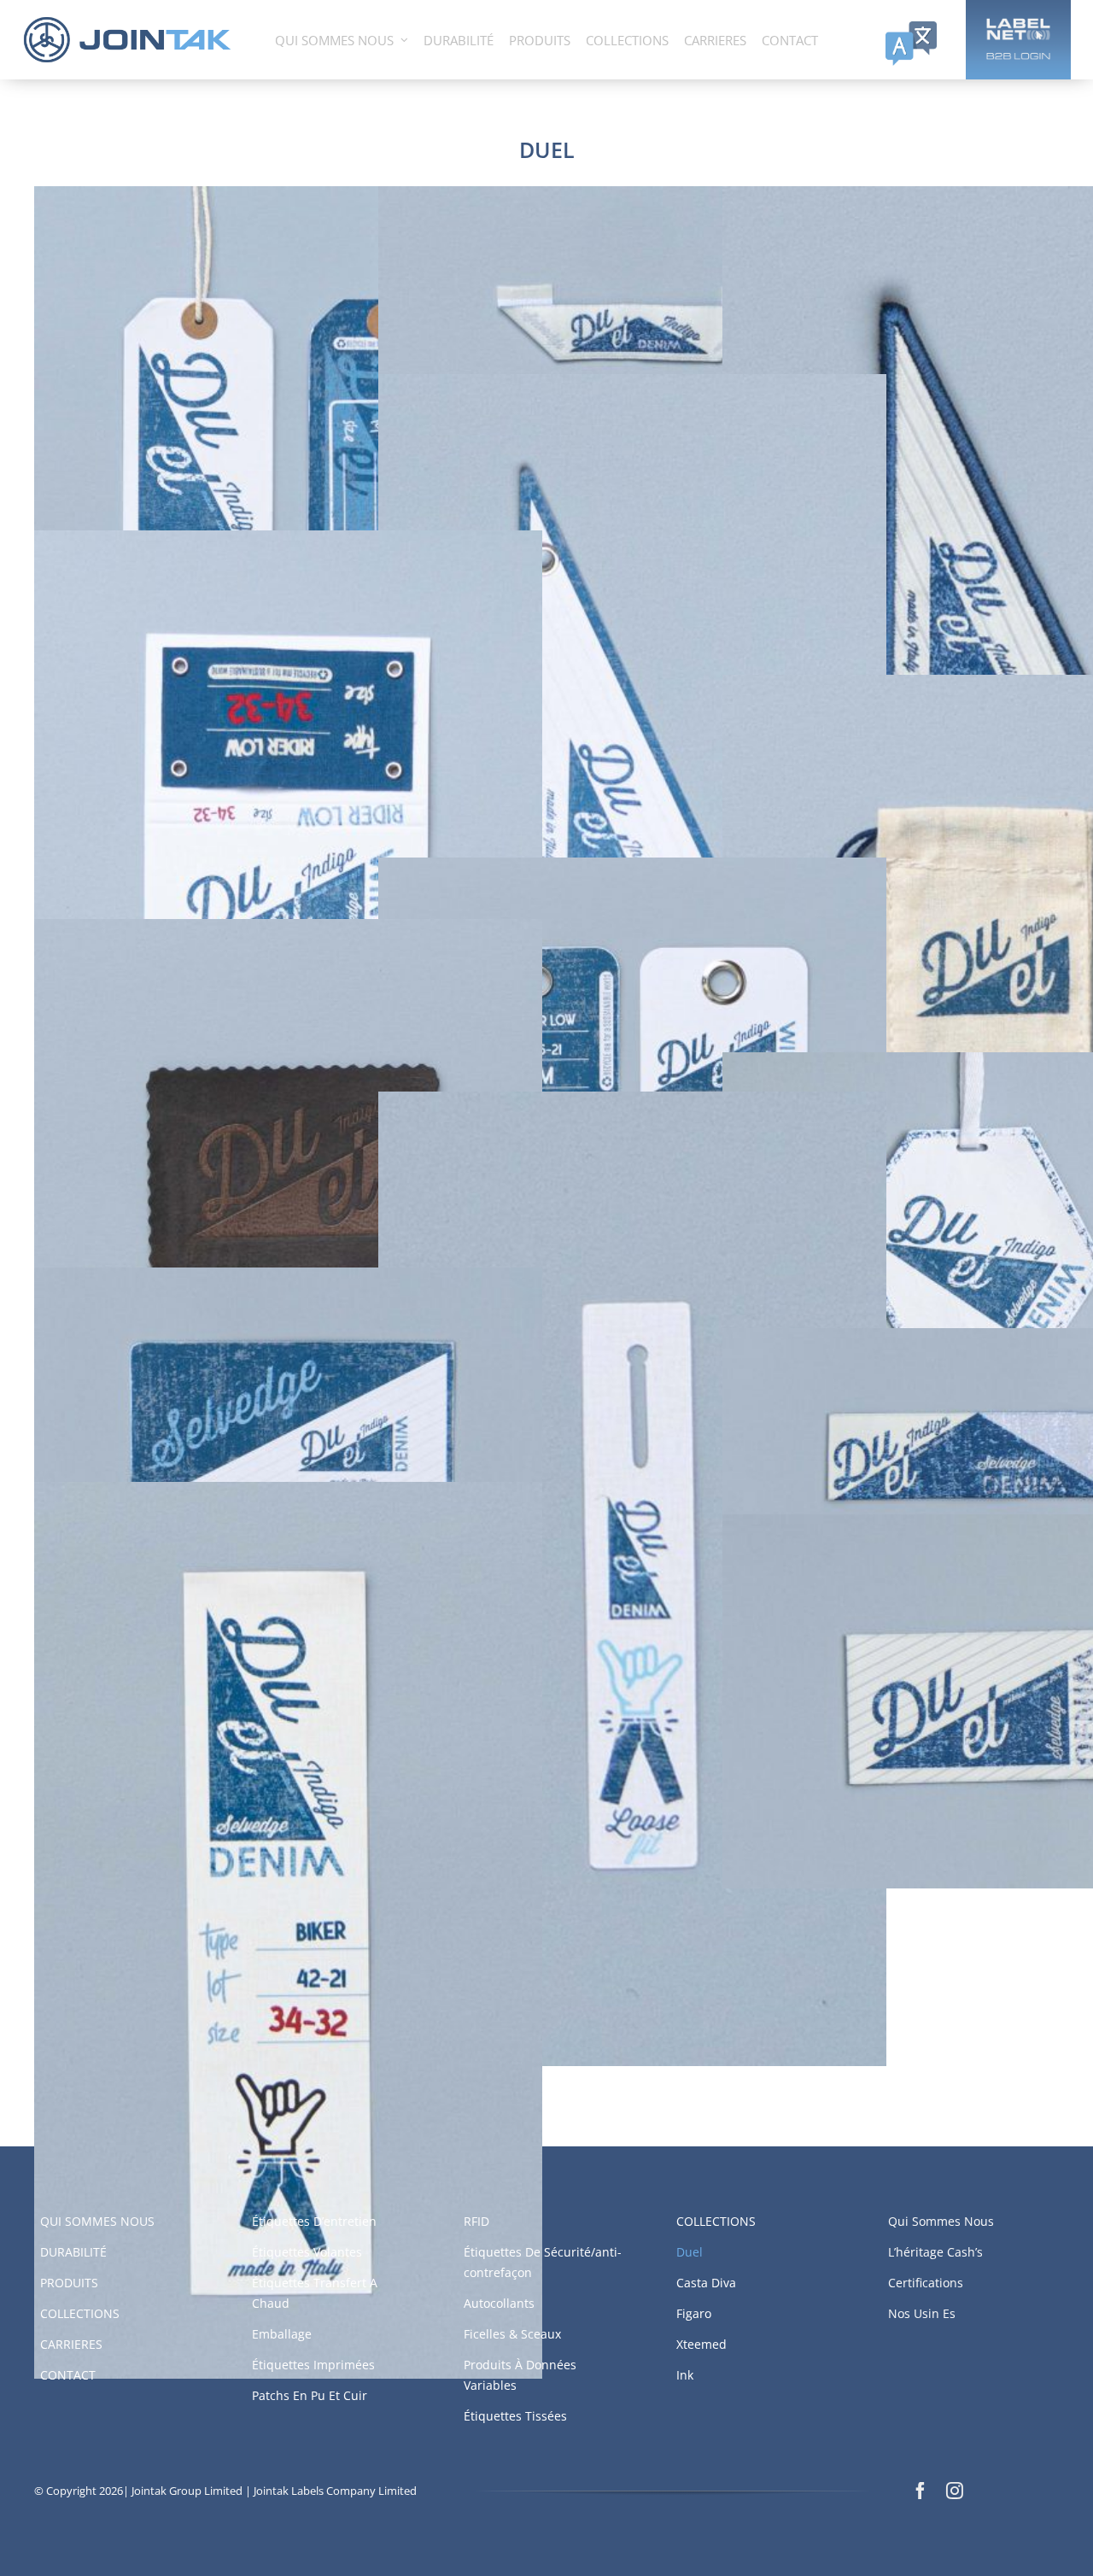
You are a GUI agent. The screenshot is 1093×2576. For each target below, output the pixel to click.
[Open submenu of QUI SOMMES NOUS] (404, 40)
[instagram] (955, 2491)
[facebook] (921, 2491)
